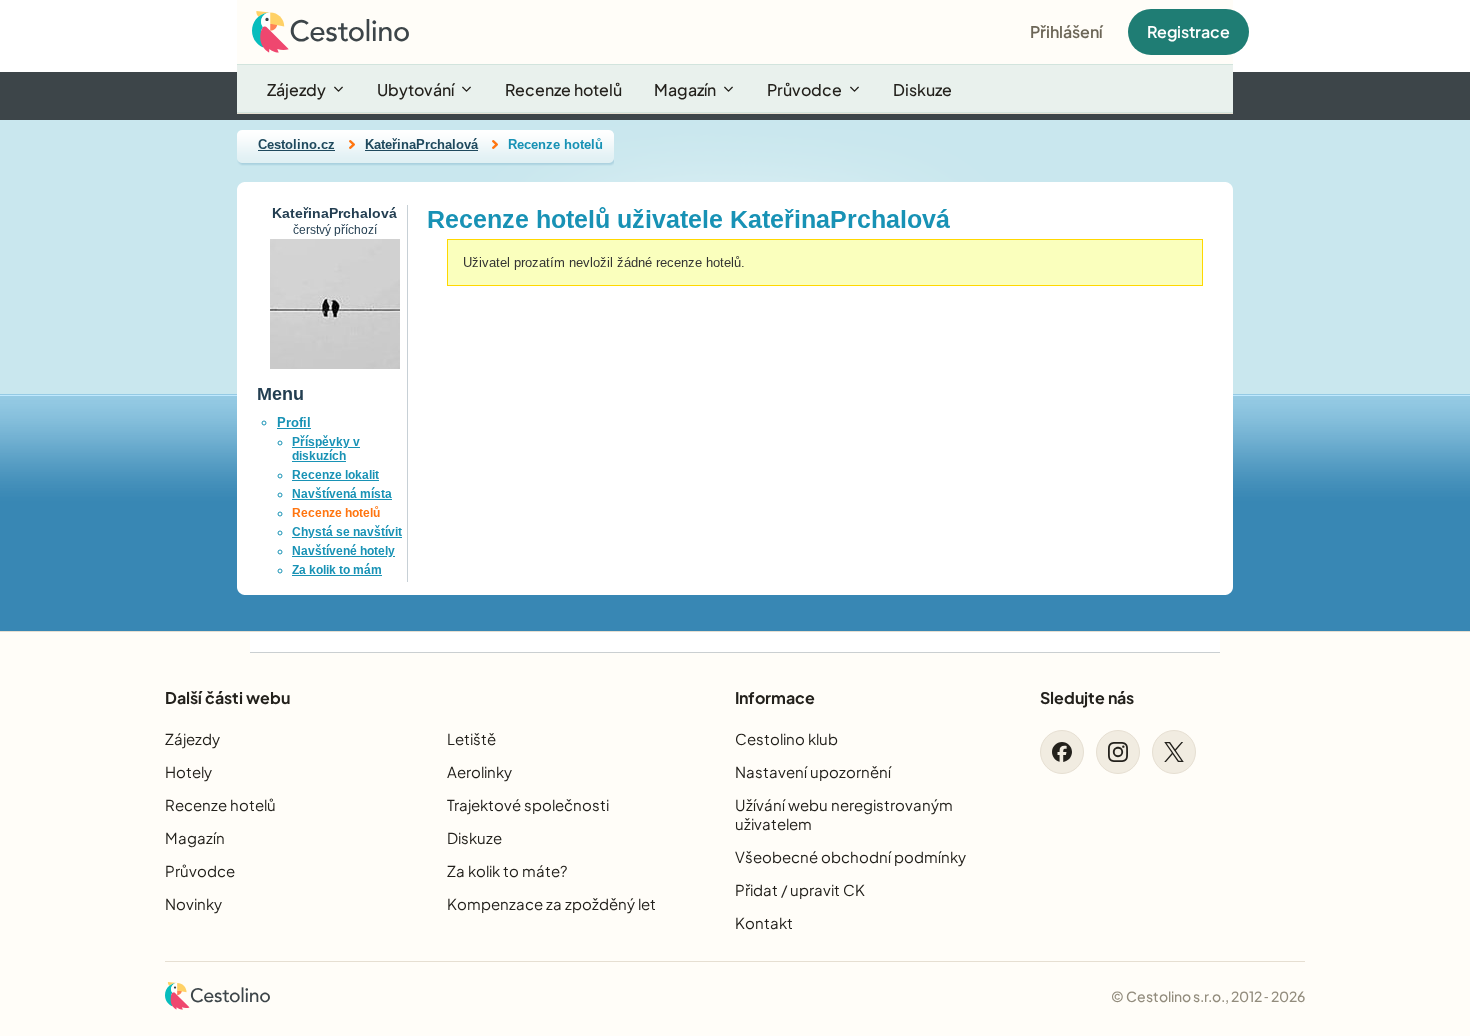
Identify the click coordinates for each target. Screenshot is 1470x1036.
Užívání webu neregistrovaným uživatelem (844, 814)
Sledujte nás (1087, 697)
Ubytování (415, 89)
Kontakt (764, 922)
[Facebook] (1062, 752)
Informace (775, 697)
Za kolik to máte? (507, 870)
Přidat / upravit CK (800, 889)
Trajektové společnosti (528, 804)
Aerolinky (479, 771)
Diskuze (922, 89)
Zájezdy (296, 89)
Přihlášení (1066, 31)
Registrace (1188, 31)
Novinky (193, 903)
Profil (294, 422)
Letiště (471, 738)
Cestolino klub (786, 738)
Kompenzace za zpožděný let (551, 903)
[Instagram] (1118, 752)
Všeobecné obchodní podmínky (850, 856)
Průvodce (804, 89)
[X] (1174, 752)
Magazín (685, 89)
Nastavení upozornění (813, 771)
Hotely (188, 771)
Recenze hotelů (563, 89)
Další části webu (227, 697)
